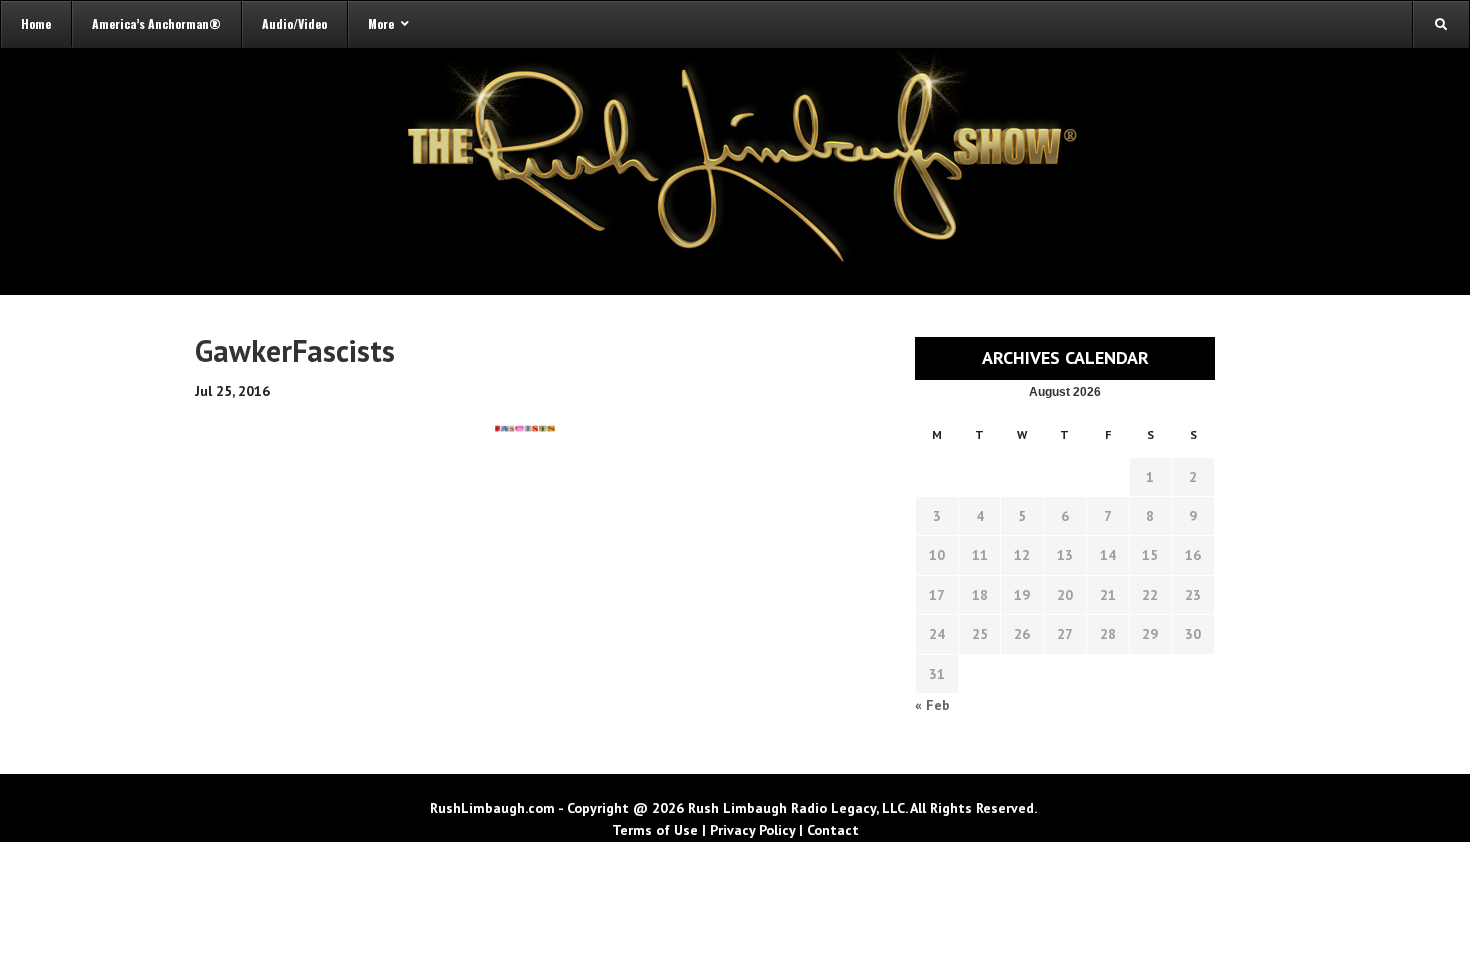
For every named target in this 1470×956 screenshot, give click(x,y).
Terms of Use (655, 830)
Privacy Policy (752, 830)
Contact (833, 830)
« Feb (932, 705)
